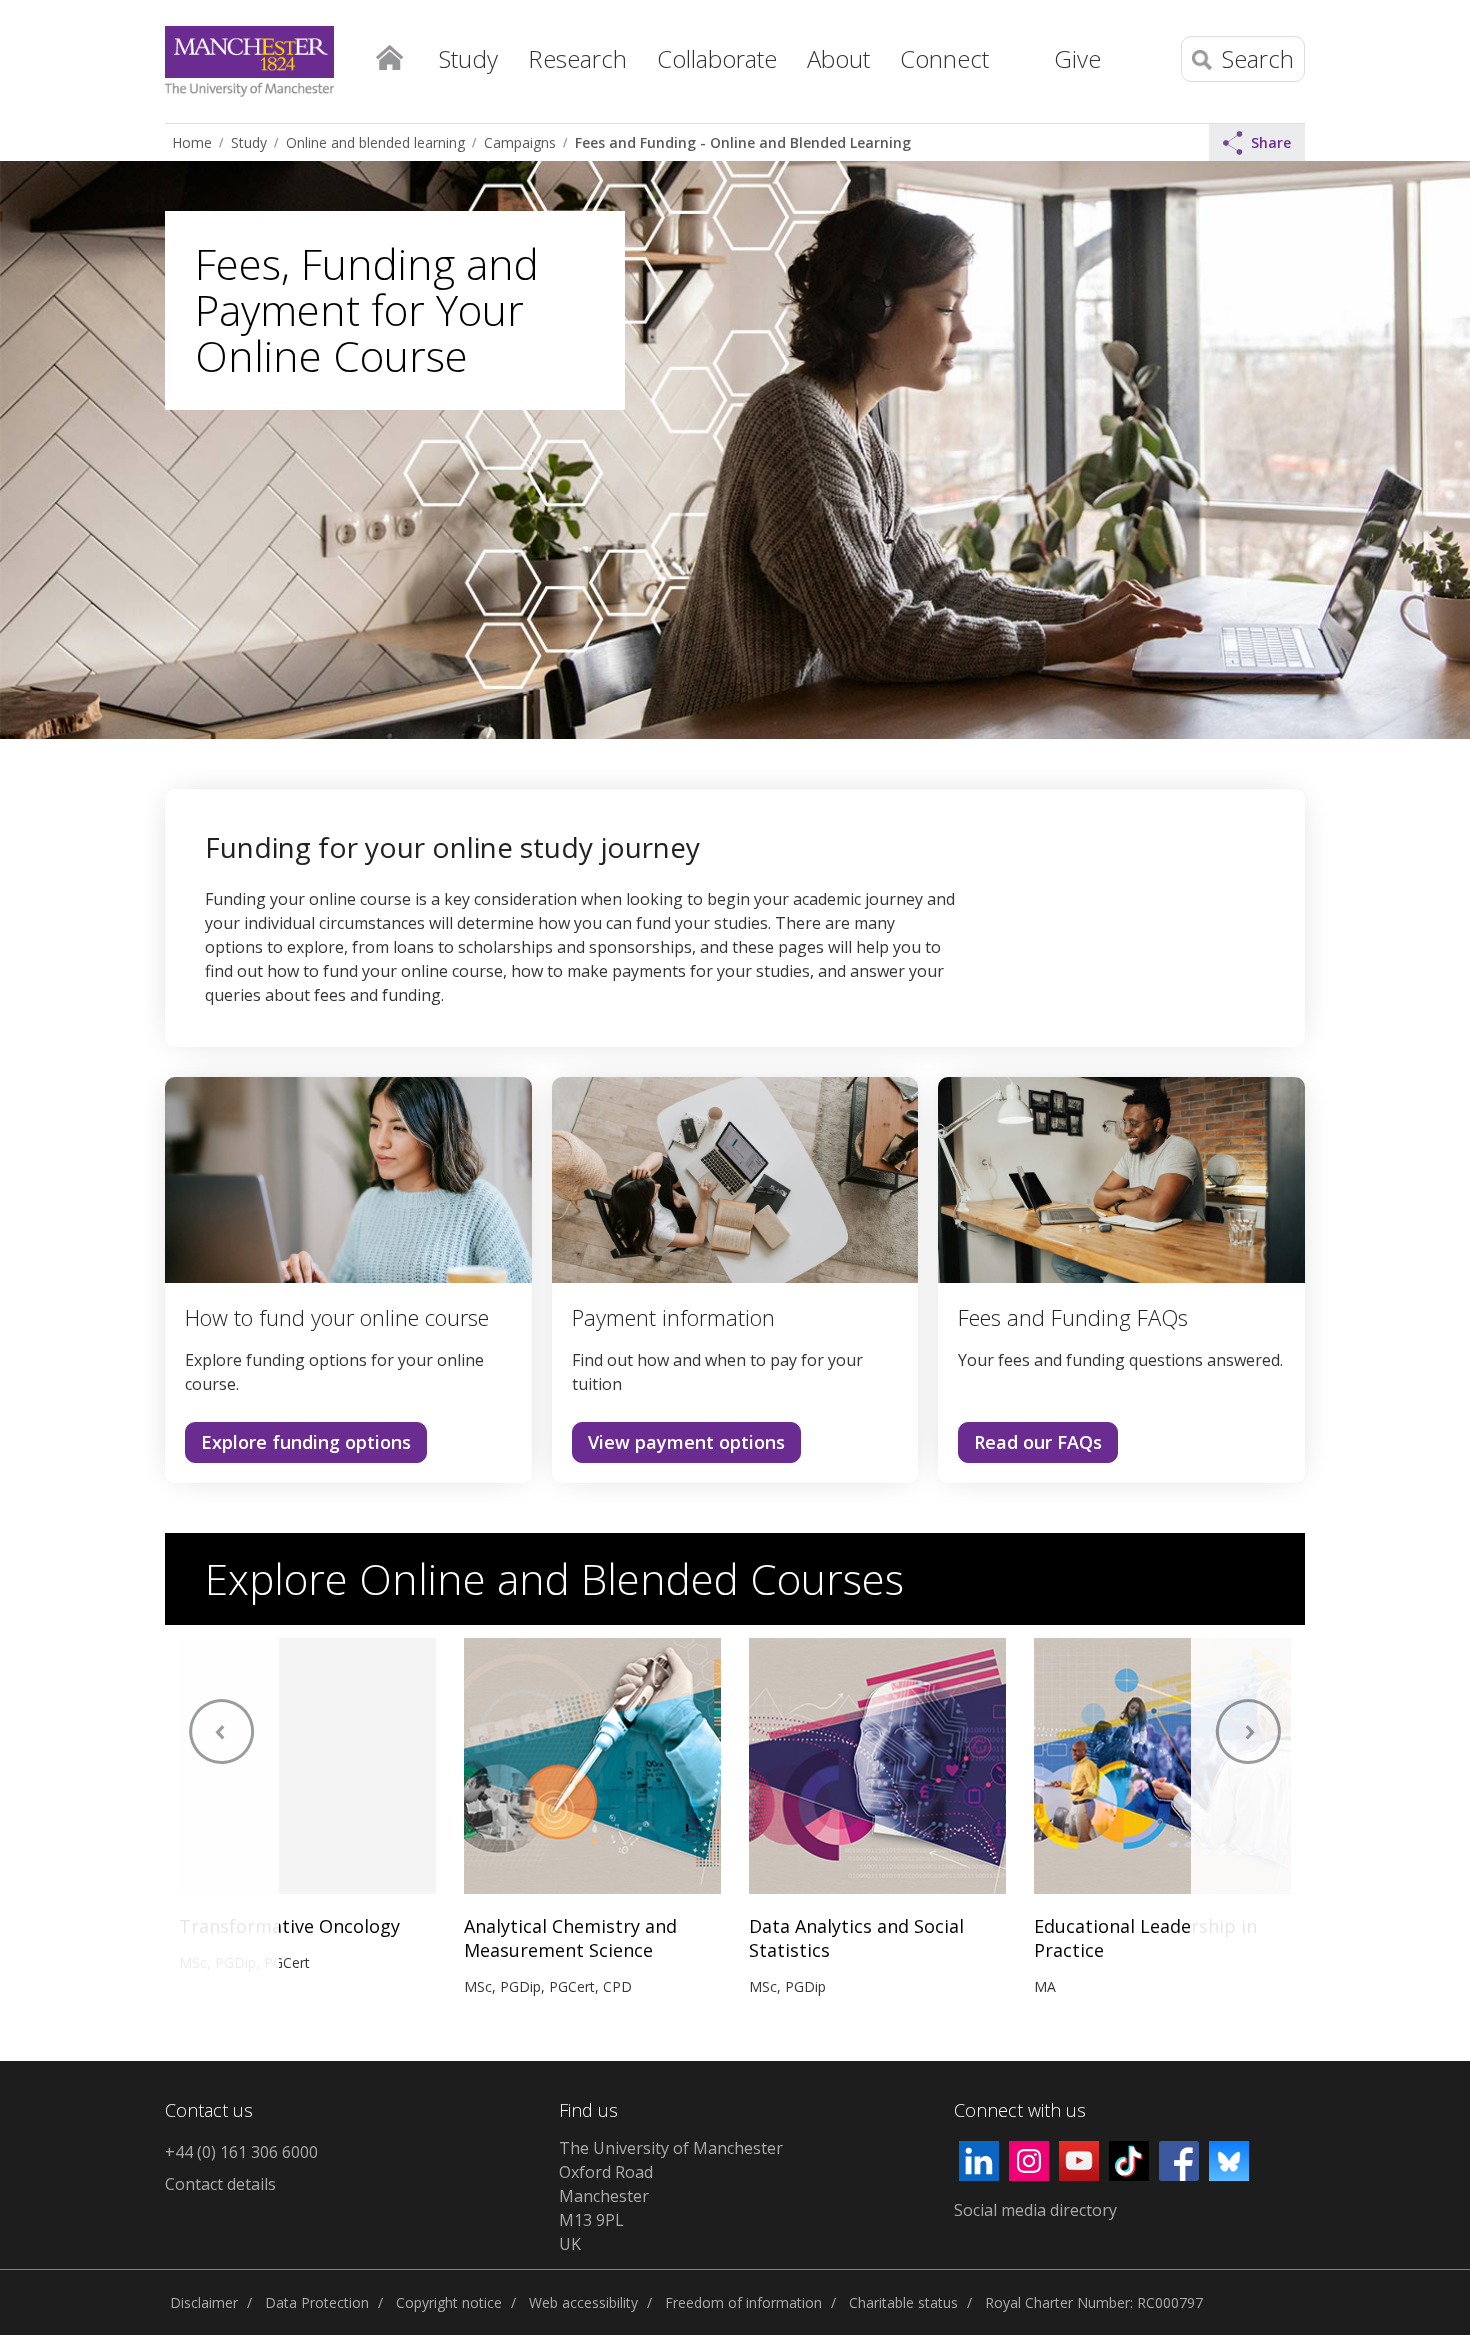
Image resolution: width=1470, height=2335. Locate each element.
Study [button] (468, 58)
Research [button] (577, 58)
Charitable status (903, 2302)
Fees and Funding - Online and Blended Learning (743, 142)
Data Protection (317, 2302)
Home (389, 56)
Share (1271, 142)
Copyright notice (449, 2302)
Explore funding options (306, 1442)
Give (1077, 58)
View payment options (686, 1442)
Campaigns (520, 142)
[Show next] (1248, 1823)
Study (249, 142)
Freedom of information (743, 2302)
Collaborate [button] (717, 58)
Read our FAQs (1038, 1442)
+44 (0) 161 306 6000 (241, 2152)
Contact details (220, 2184)
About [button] (838, 58)
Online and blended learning (375, 142)
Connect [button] (944, 58)
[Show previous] (222, 1823)
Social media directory (1035, 2210)
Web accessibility (583, 2302)
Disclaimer (204, 2302)
